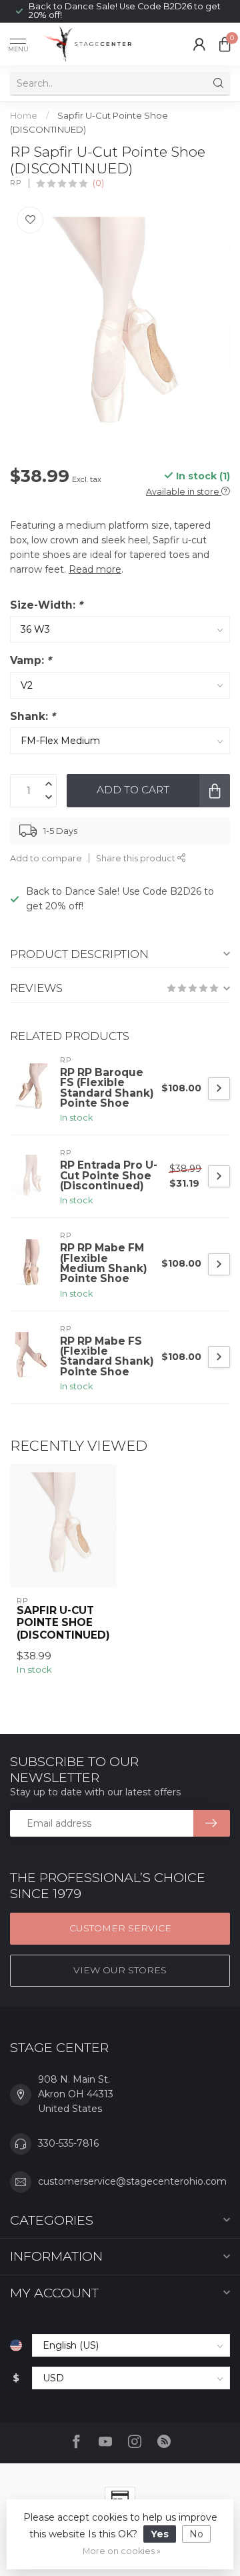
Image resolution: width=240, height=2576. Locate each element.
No (196, 2534)
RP (16, 183)
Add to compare (46, 858)
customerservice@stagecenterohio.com (132, 2181)
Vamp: (31, 660)
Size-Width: (46, 605)
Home (24, 115)
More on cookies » (122, 2551)
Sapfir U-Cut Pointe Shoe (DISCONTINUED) (63, 1623)
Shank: (33, 716)
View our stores (120, 1970)
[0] (225, 44)
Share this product (137, 858)
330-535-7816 (68, 2143)
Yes (160, 2534)
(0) (98, 183)
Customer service (120, 1928)
